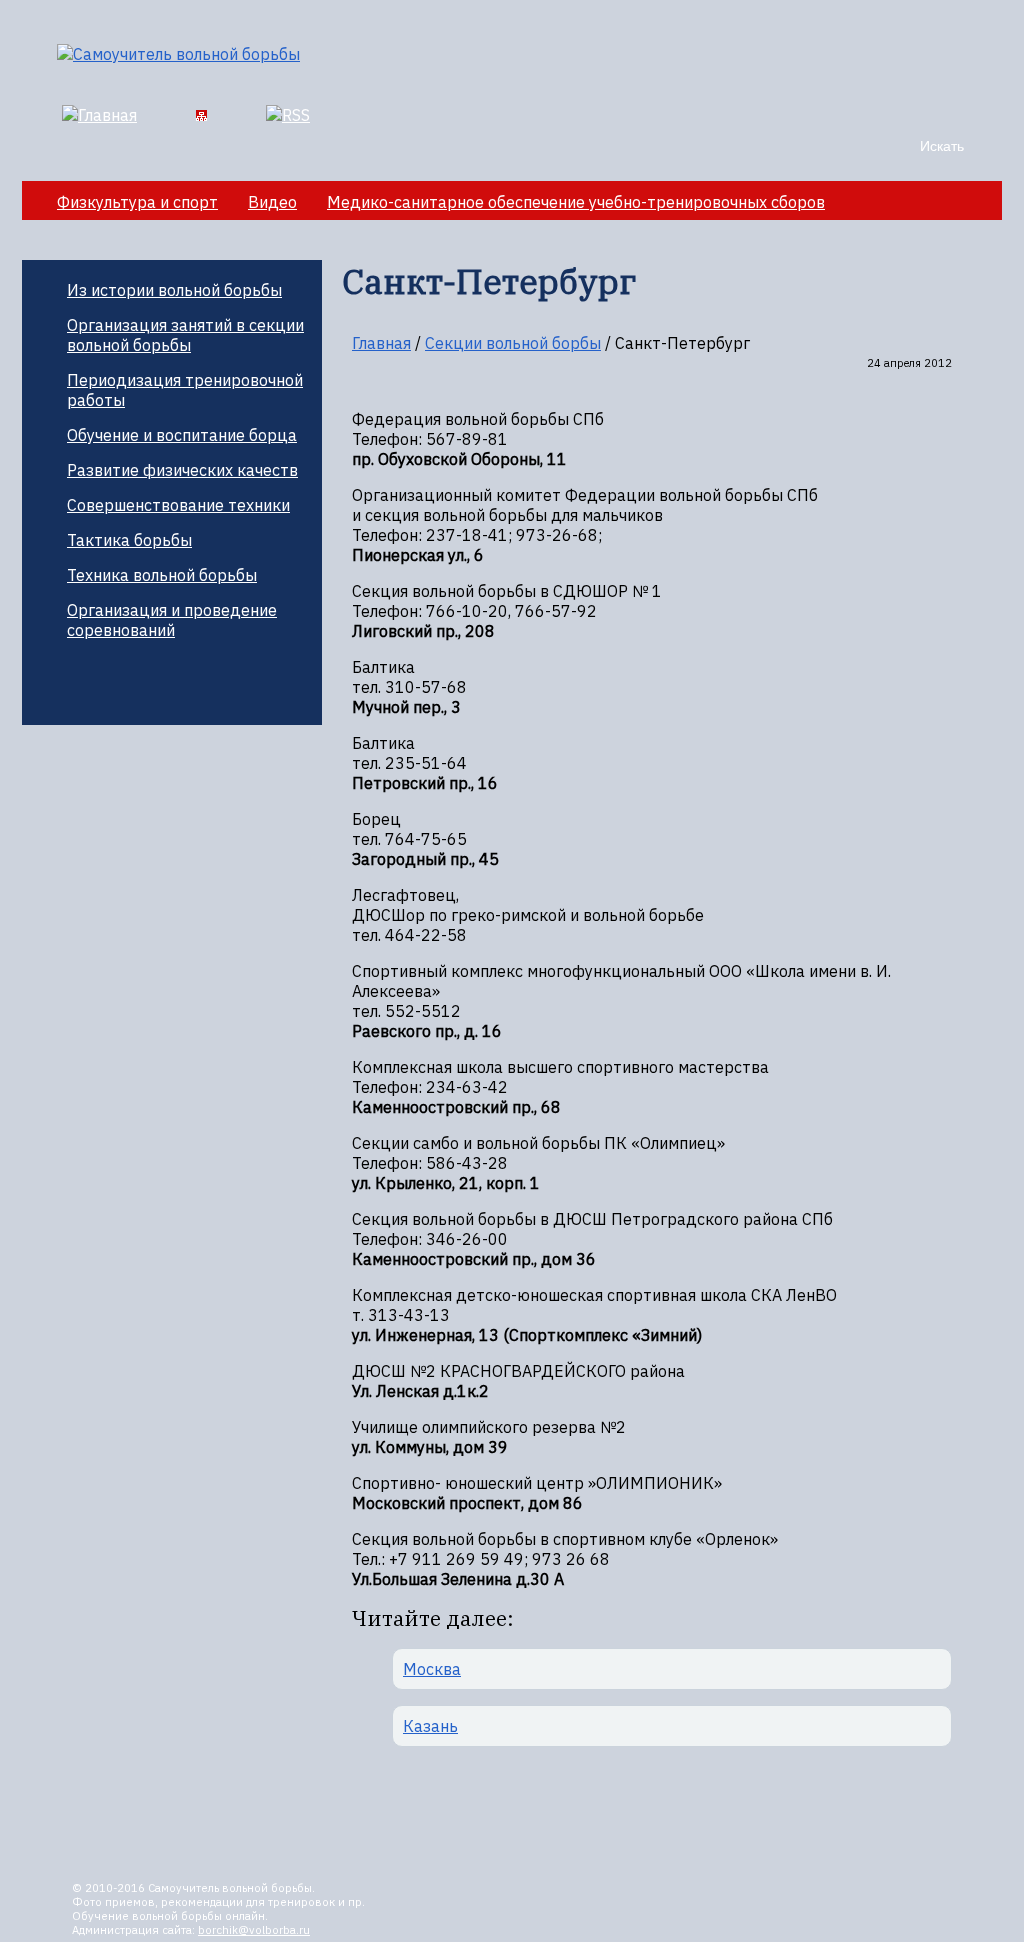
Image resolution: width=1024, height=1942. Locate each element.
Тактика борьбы (129, 540)
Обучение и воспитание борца (182, 435)
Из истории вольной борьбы (174, 290)
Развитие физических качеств (182, 470)
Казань (430, 1726)
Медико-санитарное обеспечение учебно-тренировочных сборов (576, 202)
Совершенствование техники (178, 505)
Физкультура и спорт (137, 202)
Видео (272, 202)
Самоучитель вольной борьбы (230, 1888)
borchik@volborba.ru (254, 1930)
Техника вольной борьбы (162, 575)
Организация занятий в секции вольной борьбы (185, 335)
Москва (432, 1669)
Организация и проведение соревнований (172, 620)
